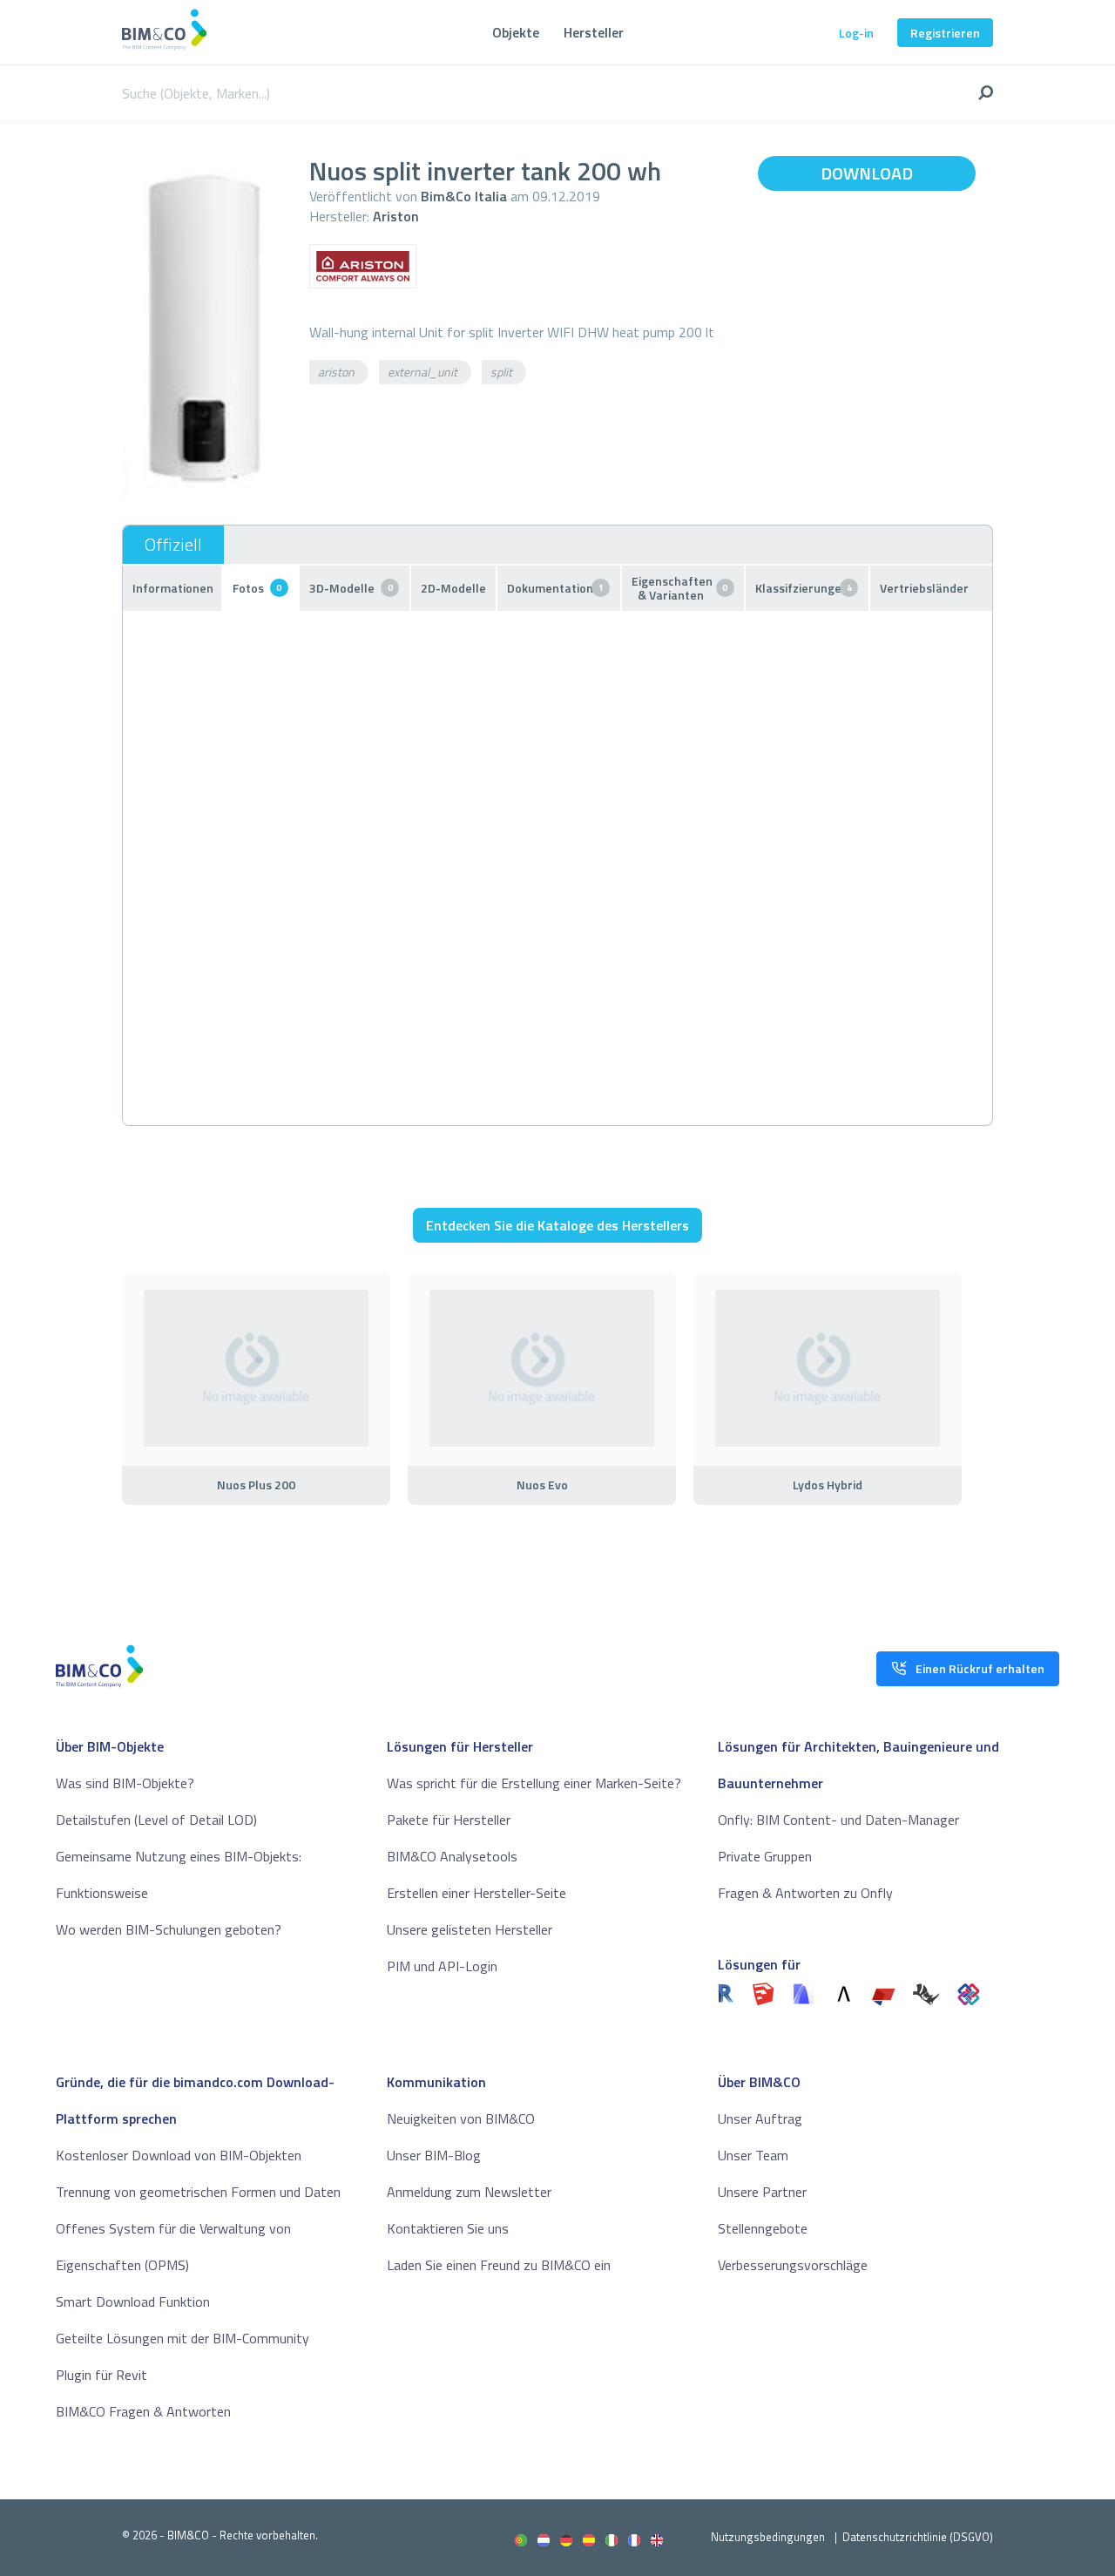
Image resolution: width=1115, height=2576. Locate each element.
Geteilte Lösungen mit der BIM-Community (182, 2338)
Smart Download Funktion (133, 2301)
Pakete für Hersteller (449, 1820)
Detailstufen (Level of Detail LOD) (156, 1820)
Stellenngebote (763, 2228)
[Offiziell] (173, 545)
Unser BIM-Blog (434, 2155)
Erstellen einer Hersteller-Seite (476, 1893)
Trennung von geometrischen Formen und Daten (198, 2192)
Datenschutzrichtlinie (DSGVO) (918, 2537)
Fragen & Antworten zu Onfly (805, 1893)
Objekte (516, 32)
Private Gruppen (765, 1856)
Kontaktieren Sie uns (448, 2228)
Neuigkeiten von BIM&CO (461, 2118)
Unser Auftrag (760, 2118)
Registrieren (945, 33)
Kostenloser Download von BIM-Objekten (179, 2155)
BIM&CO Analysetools (452, 1856)
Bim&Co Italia (464, 196)
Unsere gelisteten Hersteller (470, 1929)
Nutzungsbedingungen (768, 2537)
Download (867, 173)
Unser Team (753, 2155)
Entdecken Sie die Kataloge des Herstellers (557, 1225)
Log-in (856, 33)
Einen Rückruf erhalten (980, 1668)
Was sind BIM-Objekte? (125, 1783)
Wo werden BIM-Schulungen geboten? (169, 1929)
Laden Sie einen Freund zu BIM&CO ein (499, 2265)
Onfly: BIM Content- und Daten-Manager (838, 1820)
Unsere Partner (762, 2192)
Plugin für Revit (101, 2375)
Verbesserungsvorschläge (793, 2265)
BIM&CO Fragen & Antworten (143, 2411)
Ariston (396, 216)
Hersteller (594, 32)
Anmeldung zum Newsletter (469, 2192)
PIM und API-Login (442, 1966)
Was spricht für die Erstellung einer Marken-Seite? (534, 1783)
